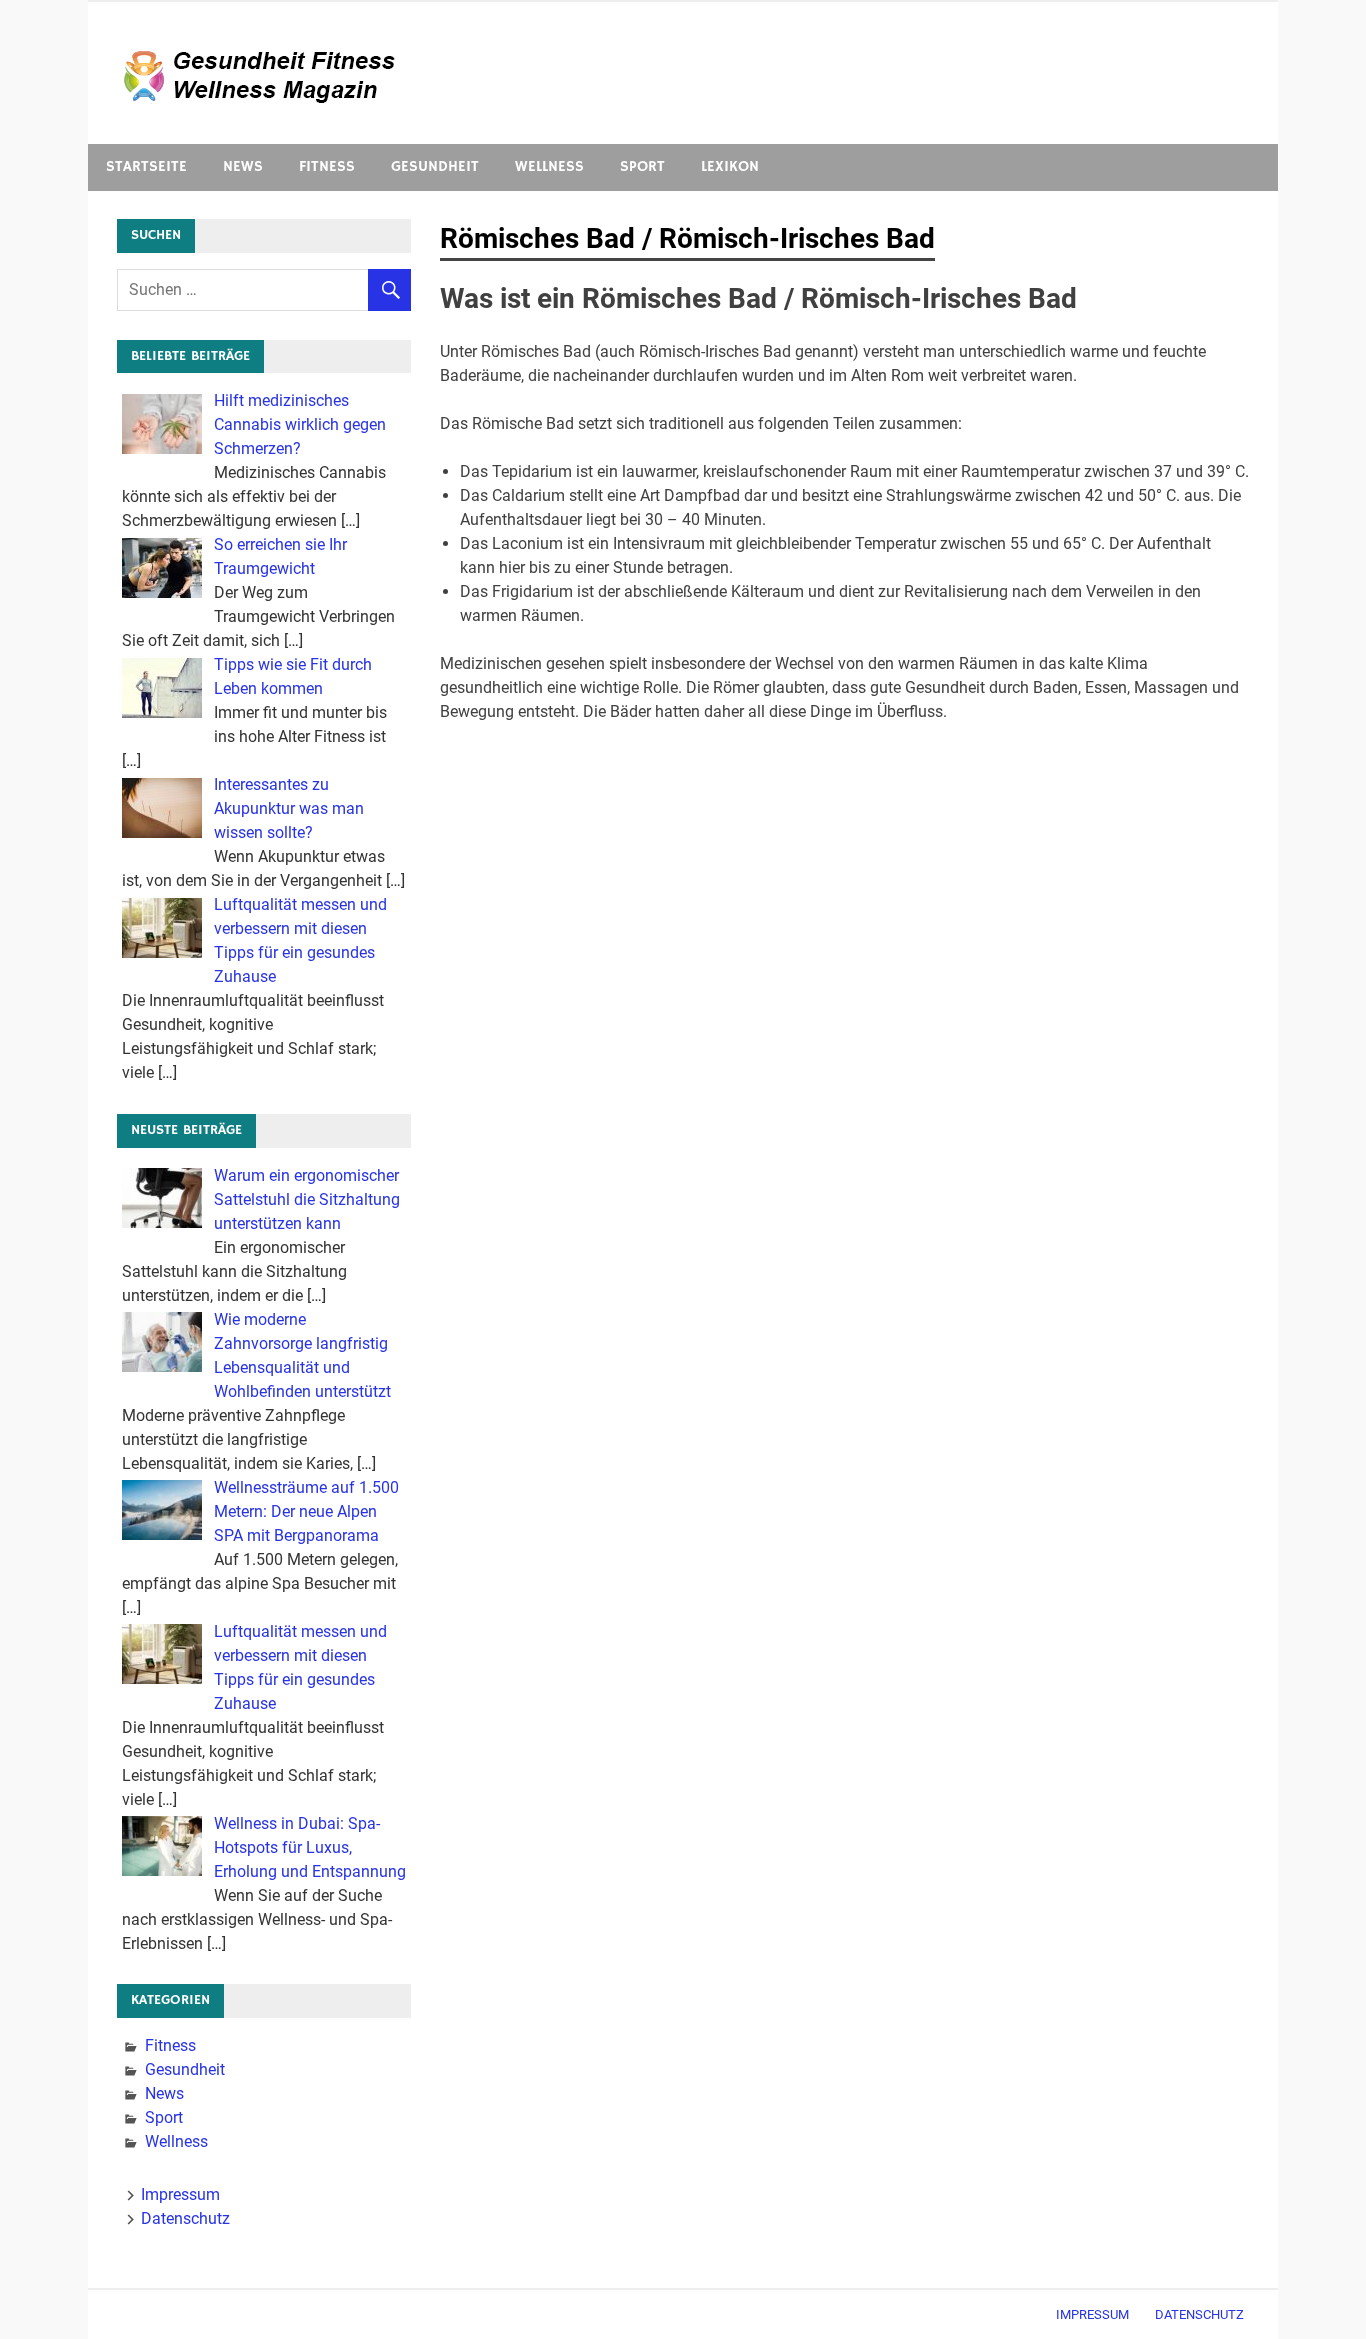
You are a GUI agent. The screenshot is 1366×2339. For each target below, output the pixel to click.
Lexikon (730, 166)
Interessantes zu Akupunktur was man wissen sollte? (289, 808)
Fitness (327, 166)
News (243, 166)
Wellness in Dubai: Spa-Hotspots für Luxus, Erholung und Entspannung (310, 1847)
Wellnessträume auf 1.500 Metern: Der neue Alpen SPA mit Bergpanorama (306, 1511)
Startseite (146, 166)
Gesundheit (435, 166)
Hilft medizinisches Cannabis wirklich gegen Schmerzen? (300, 424)
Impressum (180, 2194)
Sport (642, 166)
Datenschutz (185, 2218)
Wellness (549, 166)
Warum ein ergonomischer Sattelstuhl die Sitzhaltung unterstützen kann (307, 1199)
